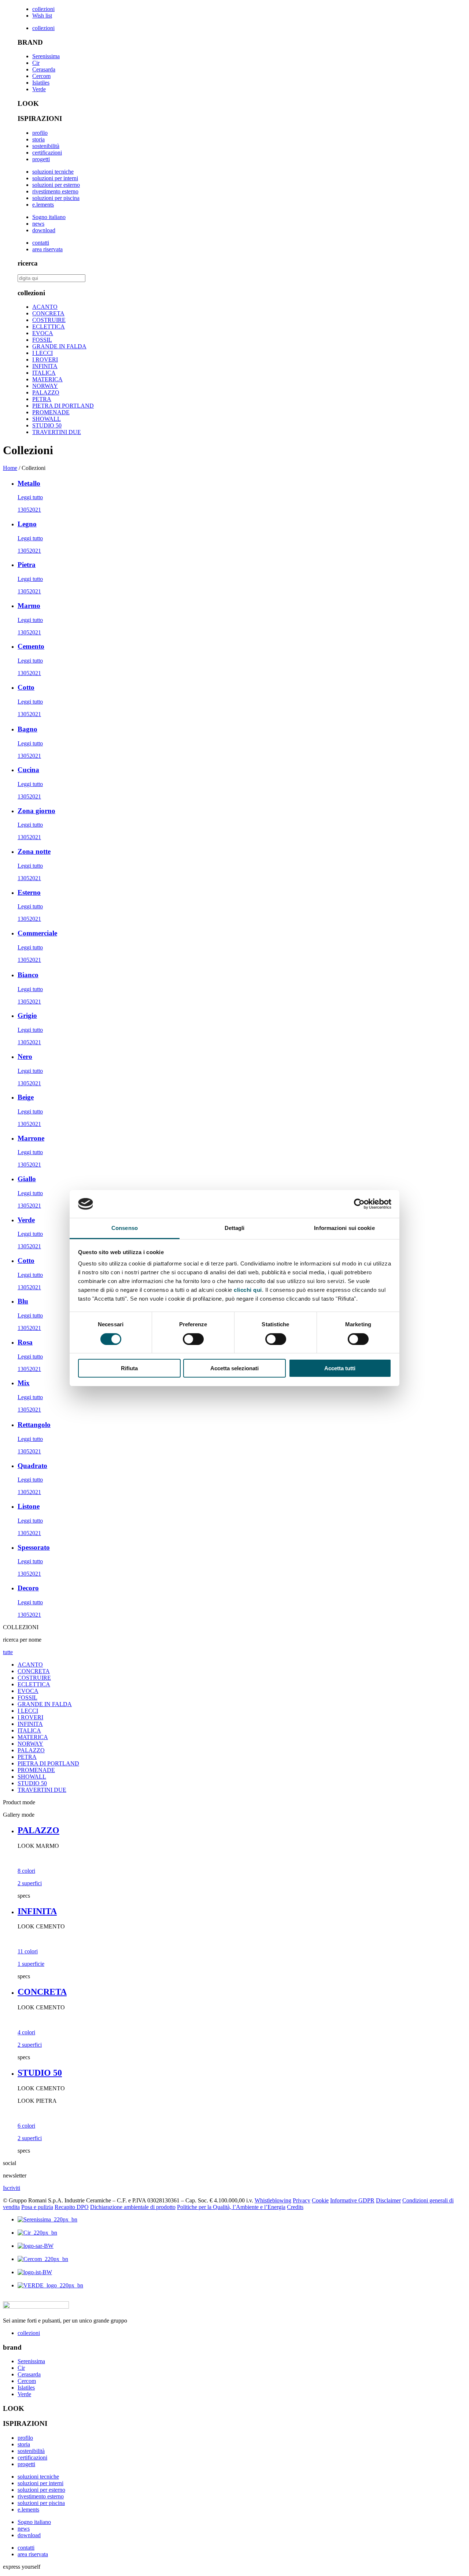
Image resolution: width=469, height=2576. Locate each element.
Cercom (41, 76)
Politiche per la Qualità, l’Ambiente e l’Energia (231, 2207)
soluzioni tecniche (53, 172)
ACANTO (45, 307)
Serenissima (46, 56)
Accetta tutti (340, 1368)
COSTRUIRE (49, 320)
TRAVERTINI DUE (57, 432)
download (44, 230)
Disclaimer (388, 2200)
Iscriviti (12, 2188)
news (38, 224)
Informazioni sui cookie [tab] (344, 1228)
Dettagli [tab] (235, 1228)
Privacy (302, 2200)
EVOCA (43, 333)
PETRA (42, 399)
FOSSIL (42, 340)
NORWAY (45, 386)
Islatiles (41, 83)
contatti (41, 243)
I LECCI (43, 353)
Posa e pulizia (37, 2207)
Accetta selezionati (234, 1368)
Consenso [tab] (125, 1228)
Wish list (42, 16)
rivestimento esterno (55, 191)
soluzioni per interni (55, 178)
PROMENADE (51, 412)
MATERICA (47, 379)
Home (10, 468)
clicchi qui (248, 1290)
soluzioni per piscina (56, 198)
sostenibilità (46, 146)
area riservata (47, 249)
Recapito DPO (72, 2207)
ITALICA (44, 373)
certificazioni (47, 153)
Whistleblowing (273, 2200)
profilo (40, 133)
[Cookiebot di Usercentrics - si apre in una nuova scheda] (359, 1204)
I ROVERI (45, 359)
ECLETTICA (49, 327)
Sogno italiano (49, 217)
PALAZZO (46, 392)
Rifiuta (129, 1368)
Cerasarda (44, 69)
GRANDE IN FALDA (59, 346)
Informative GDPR (352, 2200)
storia (38, 139)
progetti (41, 159)
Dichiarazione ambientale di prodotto (133, 2207)
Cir (36, 63)
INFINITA (45, 366)
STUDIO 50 (47, 425)
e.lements (43, 205)
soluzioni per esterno (56, 185)
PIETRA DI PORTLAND (63, 406)
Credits (295, 2207)
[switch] (193, 1339)
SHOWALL (47, 419)
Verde (39, 89)
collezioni (43, 9)
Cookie (320, 2200)
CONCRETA (48, 313)
